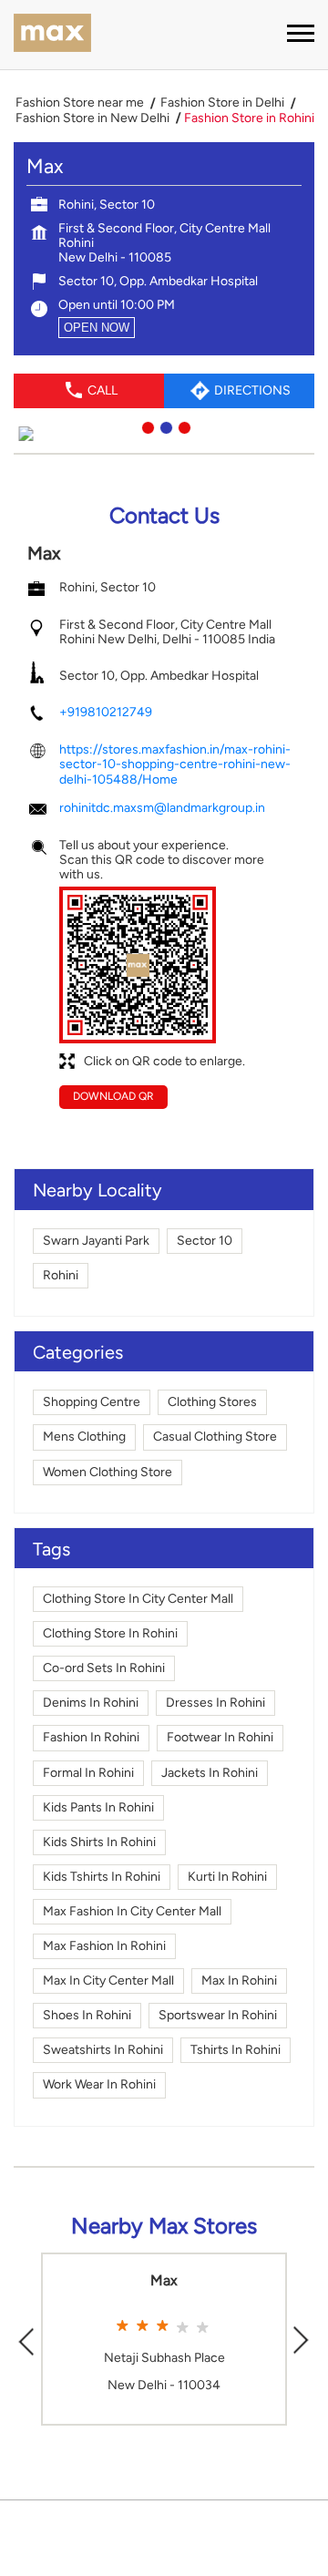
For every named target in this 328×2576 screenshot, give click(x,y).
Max (164, 2281)
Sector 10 (205, 1241)
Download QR (113, 1096)
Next (302, 2340)
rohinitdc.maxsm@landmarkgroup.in (162, 808)
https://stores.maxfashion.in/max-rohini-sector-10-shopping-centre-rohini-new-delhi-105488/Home (175, 764)
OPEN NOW (97, 328)
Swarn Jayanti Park (96, 1241)
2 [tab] (164, 426)
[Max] (52, 35)
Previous (26, 2340)
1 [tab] (146, 426)
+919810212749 (106, 712)
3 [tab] (182, 426)
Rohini (61, 1275)
